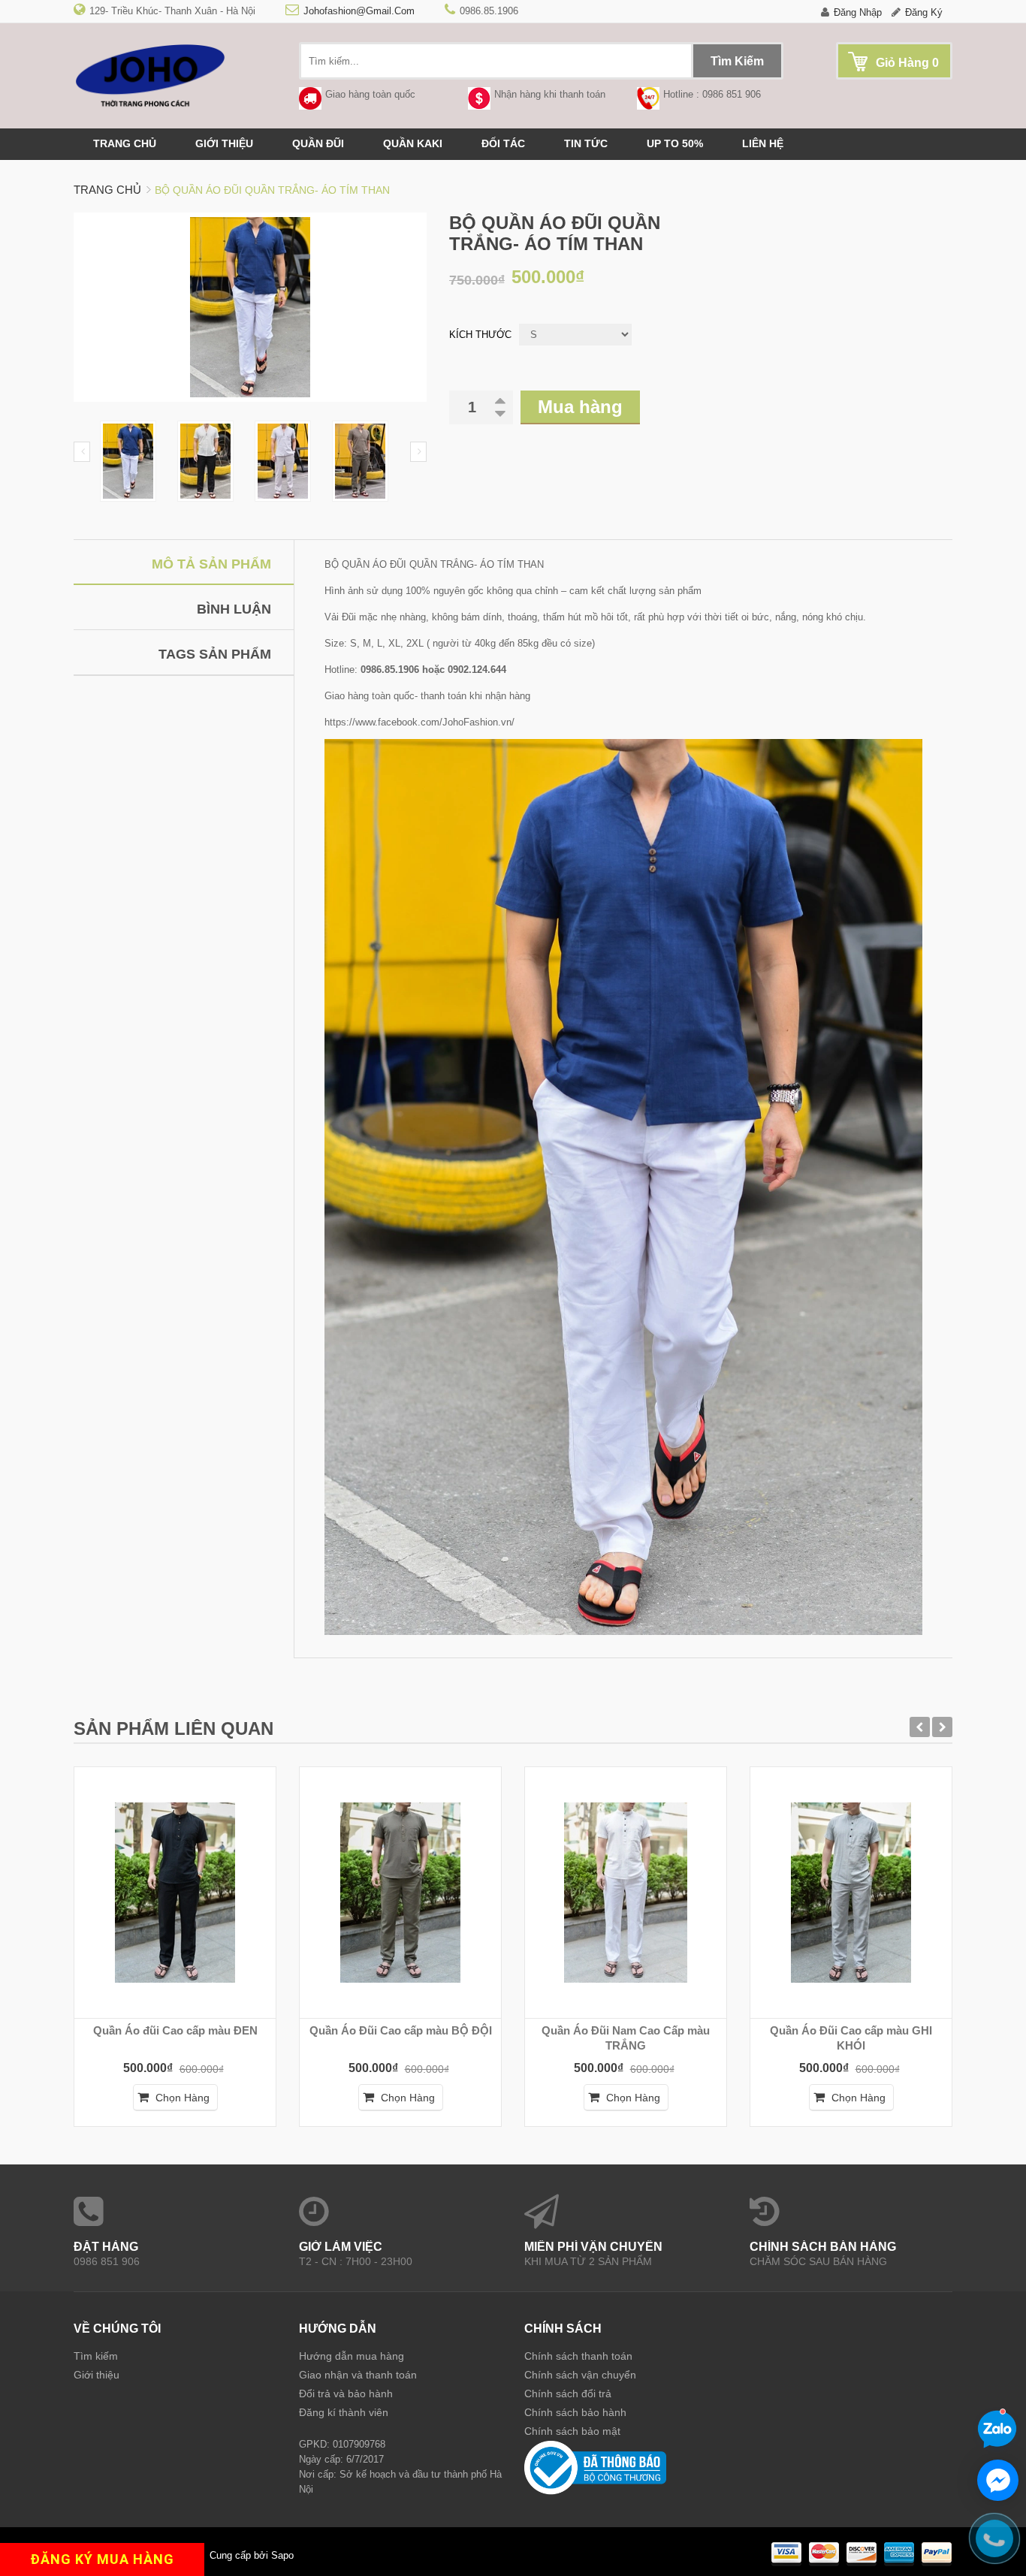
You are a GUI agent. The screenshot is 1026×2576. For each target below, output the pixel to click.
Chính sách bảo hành (575, 2412)
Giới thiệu (224, 143)
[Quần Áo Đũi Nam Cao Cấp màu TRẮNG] (626, 1893)
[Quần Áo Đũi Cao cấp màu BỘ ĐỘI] (400, 1893)
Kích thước (480, 335)
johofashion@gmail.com (359, 11)
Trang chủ (125, 143)
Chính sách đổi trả (568, 2394)
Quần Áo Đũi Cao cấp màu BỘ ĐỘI (401, 2030)
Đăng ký (924, 12)
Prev (82, 452)
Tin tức (586, 143)
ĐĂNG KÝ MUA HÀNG (102, 2559)
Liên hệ (763, 143)
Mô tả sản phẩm (211, 564)
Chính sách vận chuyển (580, 2375)
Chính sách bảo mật (572, 2431)
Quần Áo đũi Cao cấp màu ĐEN (175, 2030)
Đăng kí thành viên (344, 2412)
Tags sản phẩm (215, 654)
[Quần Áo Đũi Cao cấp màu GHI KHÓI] (851, 1893)
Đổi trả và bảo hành (346, 2394)
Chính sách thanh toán (578, 2356)
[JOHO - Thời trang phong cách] (175, 75)
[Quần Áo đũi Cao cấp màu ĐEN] (175, 1893)
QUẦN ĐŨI (318, 143)
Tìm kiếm (96, 2356)
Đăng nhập (858, 12)
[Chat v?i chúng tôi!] (998, 2480)
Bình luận (234, 609)
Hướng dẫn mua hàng (352, 2356)
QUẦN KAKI (413, 143)
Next (418, 452)
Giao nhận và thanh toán (358, 2375)
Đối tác (503, 143)
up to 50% (675, 143)
